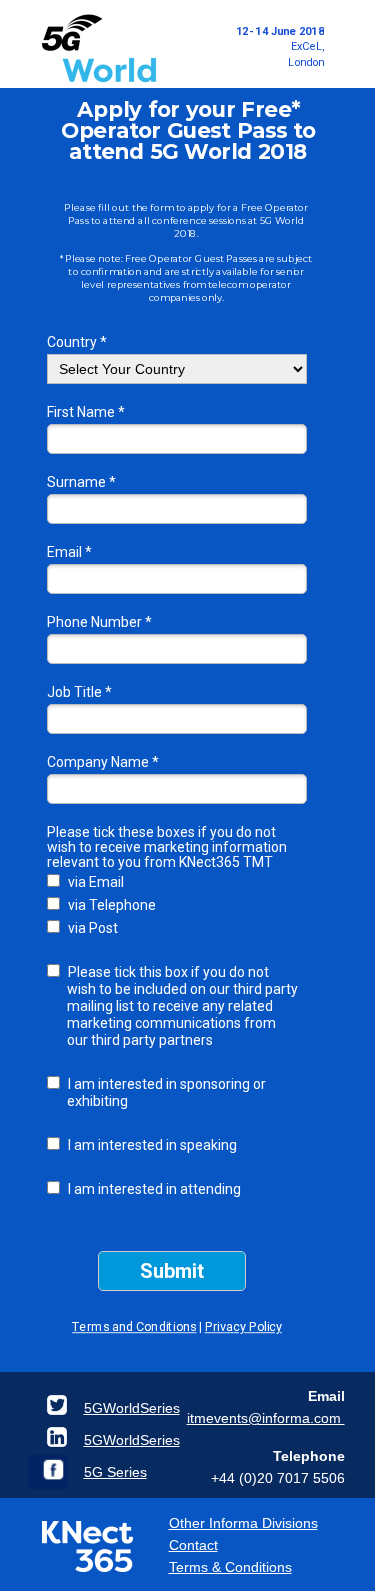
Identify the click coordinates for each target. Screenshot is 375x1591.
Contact (193, 1545)
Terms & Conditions (230, 1567)
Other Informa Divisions (243, 1523)
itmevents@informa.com (266, 1418)
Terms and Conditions (134, 1327)
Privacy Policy (242, 1327)
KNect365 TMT (226, 862)
